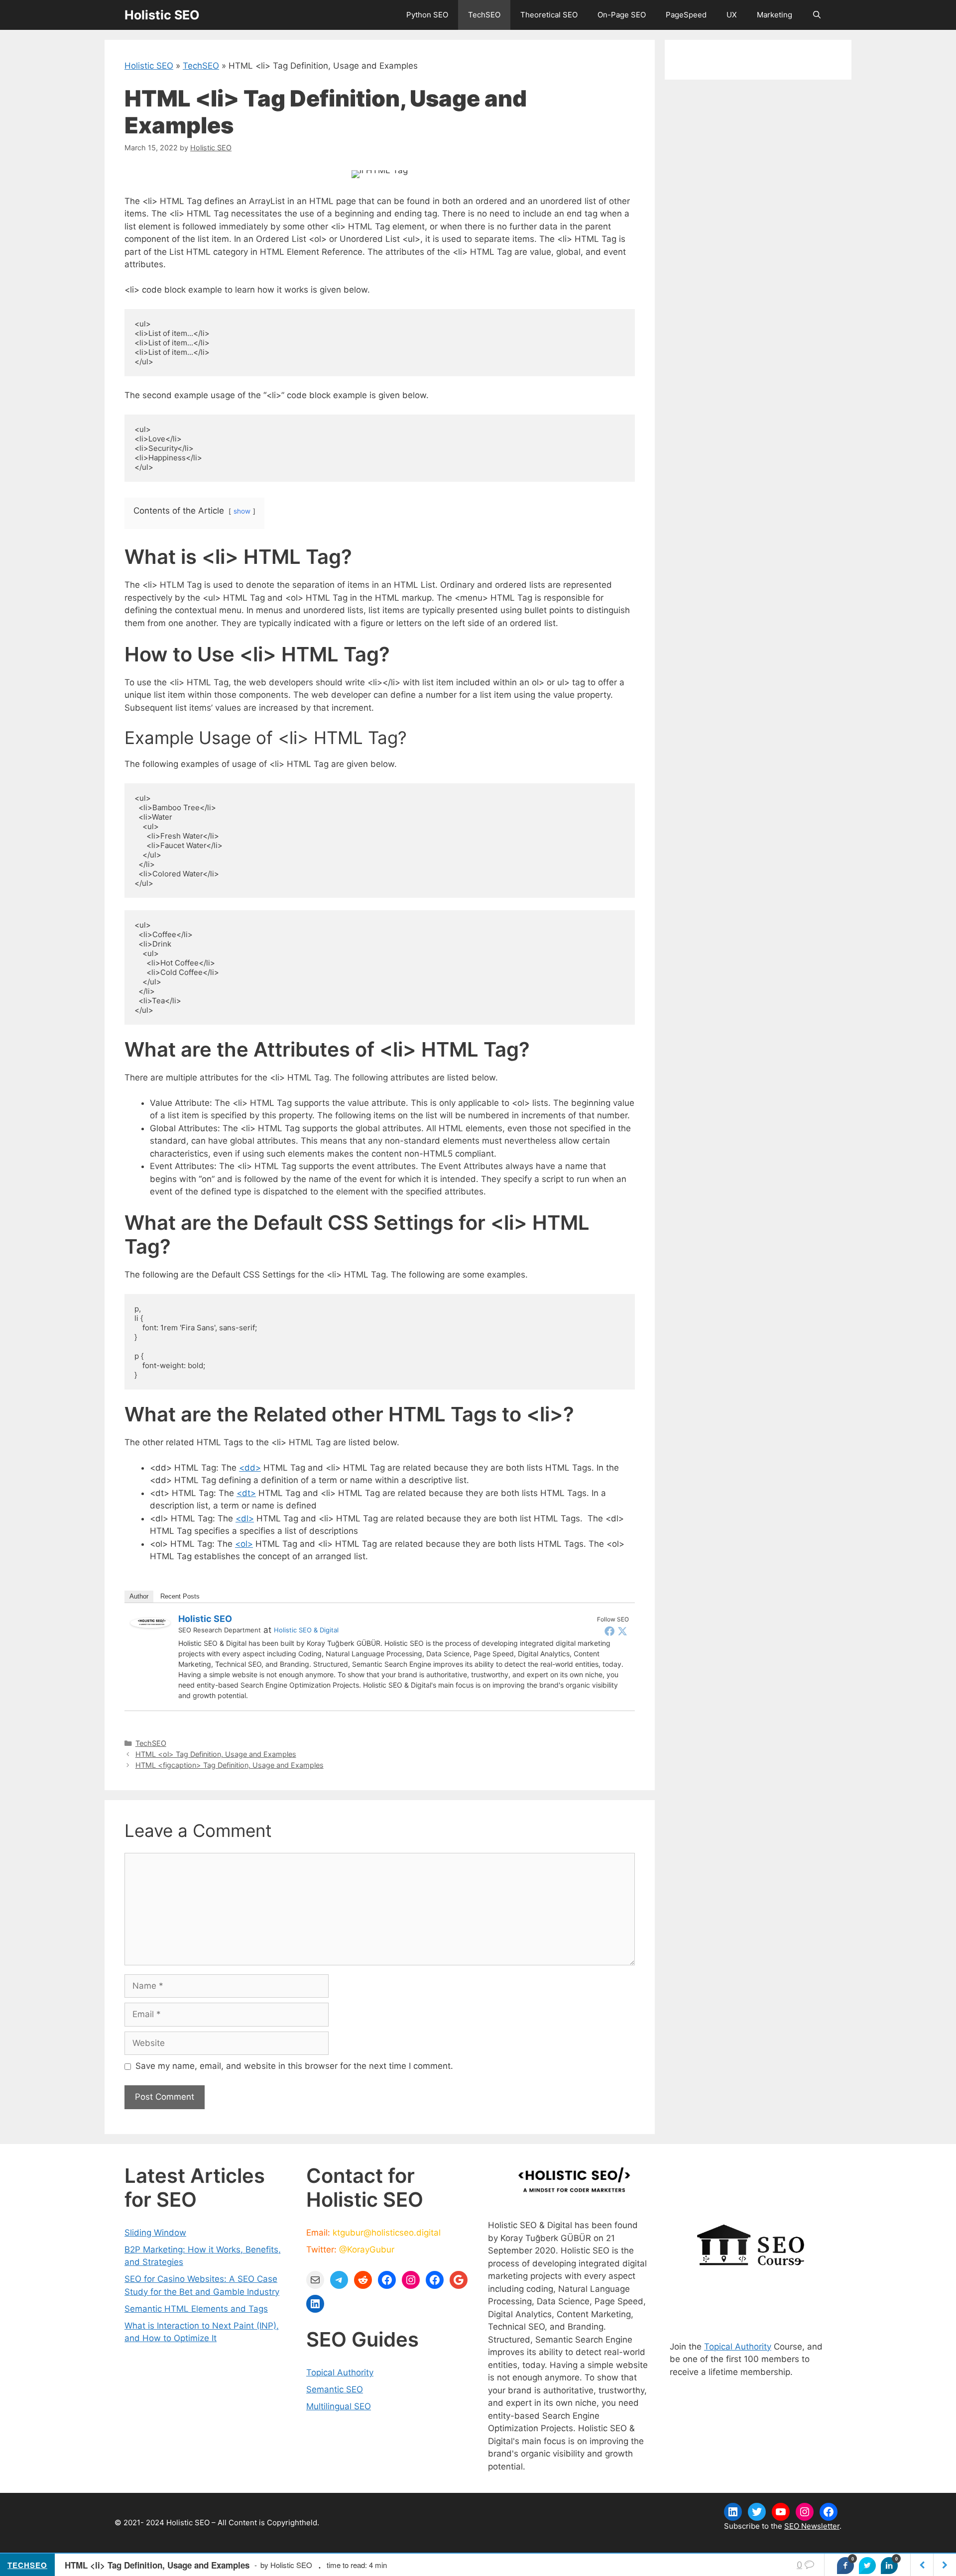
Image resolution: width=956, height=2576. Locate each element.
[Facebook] (609, 1631)
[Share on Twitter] (867, 2566)
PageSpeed (686, 15)
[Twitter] (622, 1631)
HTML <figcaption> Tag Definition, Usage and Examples (230, 1765)
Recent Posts (180, 1596)
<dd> (250, 1468)
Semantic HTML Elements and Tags (196, 2309)
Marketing (775, 15)
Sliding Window (155, 2233)
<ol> (244, 1544)
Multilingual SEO (339, 2406)
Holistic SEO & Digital (306, 1630)
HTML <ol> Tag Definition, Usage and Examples (216, 1754)
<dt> (246, 1493)
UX (732, 15)
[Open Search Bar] (817, 15)
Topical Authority (340, 2372)
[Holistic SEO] (150, 1625)
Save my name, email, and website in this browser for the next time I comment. (294, 2066)
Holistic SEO (162, 15)
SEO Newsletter (812, 2526)
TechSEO (484, 15)
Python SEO (427, 15)
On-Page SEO (622, 15)
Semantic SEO (335, 2389)
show (242, 511)
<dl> (245, 1518)
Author (139, 1596)
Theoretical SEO (549, 15)
